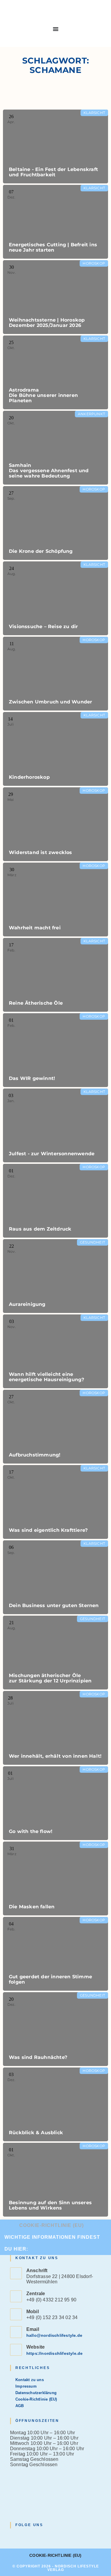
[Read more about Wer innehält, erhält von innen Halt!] (55, 1728)
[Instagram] (28, 2537)
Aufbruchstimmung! (35, 1455)
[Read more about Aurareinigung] (55, 1276)
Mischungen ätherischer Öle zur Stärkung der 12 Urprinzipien (50, 1678)
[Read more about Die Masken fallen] (55, 1878)
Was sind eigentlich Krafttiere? (48, 1530)
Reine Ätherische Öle (36, 1003)
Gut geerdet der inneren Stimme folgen (50, 1979)
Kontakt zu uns (30, 2380)
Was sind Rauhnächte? (38, 2057)
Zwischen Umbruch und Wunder (50, 702)
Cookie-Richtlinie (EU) (52, 2225)
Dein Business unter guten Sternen (54, 1605)
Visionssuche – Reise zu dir (43, 627)
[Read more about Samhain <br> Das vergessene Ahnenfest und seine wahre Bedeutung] (55, 448)
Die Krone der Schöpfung (41, 551)
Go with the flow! (31, 1831)
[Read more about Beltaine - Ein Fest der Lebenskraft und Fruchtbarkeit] (55, 146)
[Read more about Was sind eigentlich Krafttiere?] (55, 1502)
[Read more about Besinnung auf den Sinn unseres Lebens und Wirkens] (55, 2180)
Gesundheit (92, 1242)
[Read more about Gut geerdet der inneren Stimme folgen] (55, 1954)
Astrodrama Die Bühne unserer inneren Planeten (43, 395)
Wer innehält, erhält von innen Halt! (55, 1756)
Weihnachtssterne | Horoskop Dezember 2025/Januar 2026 (47, 323)
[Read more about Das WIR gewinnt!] (55, 1050)
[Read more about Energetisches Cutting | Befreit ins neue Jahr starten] (55, 222)
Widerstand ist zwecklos (41, 852)
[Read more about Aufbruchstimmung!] (55, 1427)
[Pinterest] (35, 2537)
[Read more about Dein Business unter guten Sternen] (55, 1577)
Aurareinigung (27, 1304)
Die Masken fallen (32, 1907)
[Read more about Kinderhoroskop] (55, 749)
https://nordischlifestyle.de (55, 2353)
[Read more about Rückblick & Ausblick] (55, 2104)
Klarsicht (94, 113)
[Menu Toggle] (56, 29)
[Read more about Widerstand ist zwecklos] (55, 824)
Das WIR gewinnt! (32, 1078)
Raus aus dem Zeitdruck (40, 1229)
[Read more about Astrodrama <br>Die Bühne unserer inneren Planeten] (55, 372)
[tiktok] (42, 2537)
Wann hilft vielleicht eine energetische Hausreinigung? (46, 1377)
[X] (14, 2537)
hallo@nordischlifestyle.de (54, 2335)
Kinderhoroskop (29, 777)
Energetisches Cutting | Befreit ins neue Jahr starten (53, 247)
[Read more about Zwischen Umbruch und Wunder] (55, 674)
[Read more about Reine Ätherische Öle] (55, 975)
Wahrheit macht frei (35, 928)
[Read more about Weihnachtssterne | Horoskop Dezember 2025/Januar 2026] (55, 297)
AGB (20, 2406)
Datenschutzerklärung (36, 2393)
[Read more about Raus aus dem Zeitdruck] (55, 1201)
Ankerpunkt (91, 414)
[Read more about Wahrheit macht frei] (55, 900)
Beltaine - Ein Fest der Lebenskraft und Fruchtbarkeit (53, 172)
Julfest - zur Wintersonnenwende (52, 1154)
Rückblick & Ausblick (36, 2133)
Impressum (26, 2386)
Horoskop (94, 263)
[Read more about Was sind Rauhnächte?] (55, 2029)
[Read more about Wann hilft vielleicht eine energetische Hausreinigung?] (55, 1351)
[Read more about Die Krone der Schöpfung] (55, 523)
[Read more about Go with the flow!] (55, 1803)
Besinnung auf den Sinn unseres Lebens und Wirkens (50, 2205)
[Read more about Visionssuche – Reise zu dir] (55, 598)
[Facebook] (21, 2537)
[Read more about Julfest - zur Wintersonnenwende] (55, 1125)
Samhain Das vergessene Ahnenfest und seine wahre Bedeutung (49, 471)
